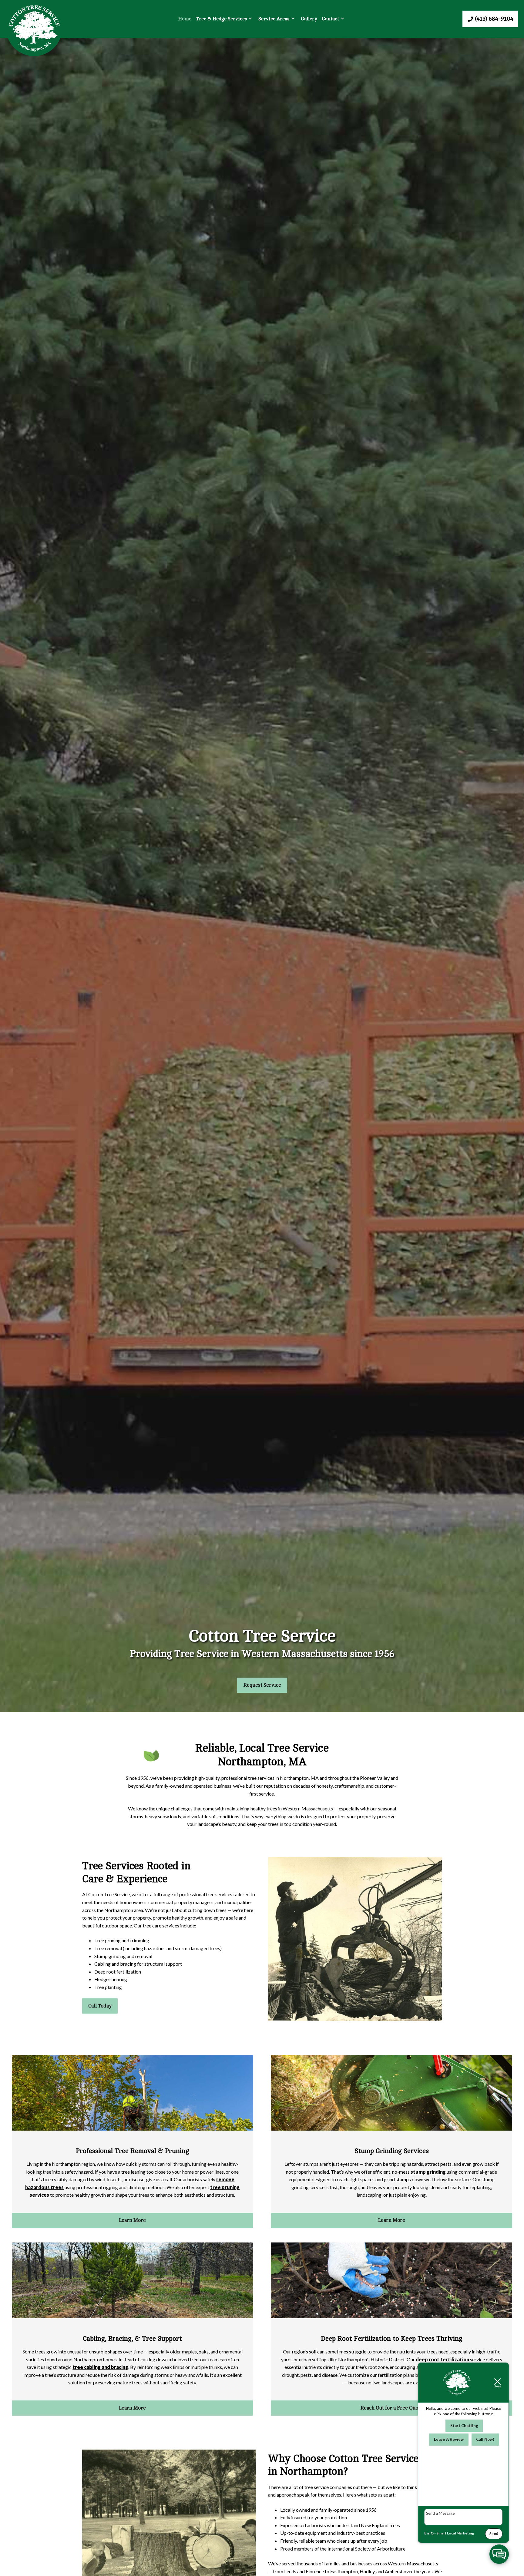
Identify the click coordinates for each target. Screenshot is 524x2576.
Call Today (100, 2006)
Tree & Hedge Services (221, 19)
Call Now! (485, 2439)
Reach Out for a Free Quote (391, 2408)
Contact (330, 19)
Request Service (262, 1685)
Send (494, 2534)
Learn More (132, 2220)
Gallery (309, 19)
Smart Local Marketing (455, 2533)
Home (185, 19)
